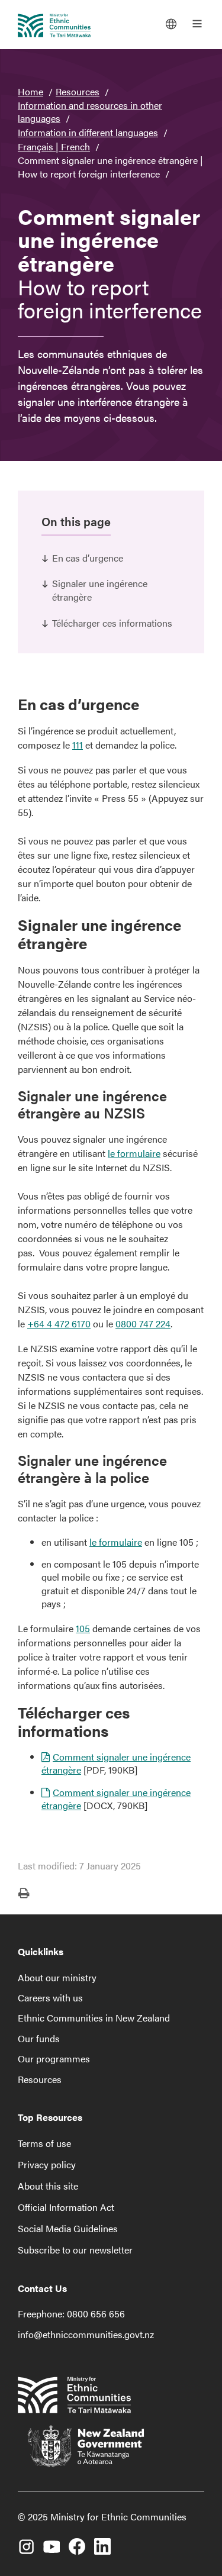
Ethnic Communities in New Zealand (94, 2018)
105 (83, 1628)
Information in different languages (88, 132)
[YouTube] (52, 2542)
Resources (78, 91)
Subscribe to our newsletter (75, 2250)
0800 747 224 (143, 1324)
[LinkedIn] (102, 2542)
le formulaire (134, 1153)
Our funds (39, 2038)
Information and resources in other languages (90, 112)
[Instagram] (26, 2542)
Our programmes (54, 2058)
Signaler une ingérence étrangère (100, 590)
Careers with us (50, 1998)
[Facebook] (77, 2542)
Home (30, 91)
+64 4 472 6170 (59, 1324)
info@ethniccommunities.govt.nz (86, 2334)
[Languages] (171, 24)
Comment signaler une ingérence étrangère (116, 1763)
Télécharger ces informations (112, 623)
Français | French (54, 146)
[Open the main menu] (197, 24)
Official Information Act (66, 2207)
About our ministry (57, 1977)
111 (78, 745)
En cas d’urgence (88, 558)
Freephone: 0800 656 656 (71, 2314)
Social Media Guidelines (68, 2228)
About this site (48, 2186)
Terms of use (44, 2143)
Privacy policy (47, 2164)
